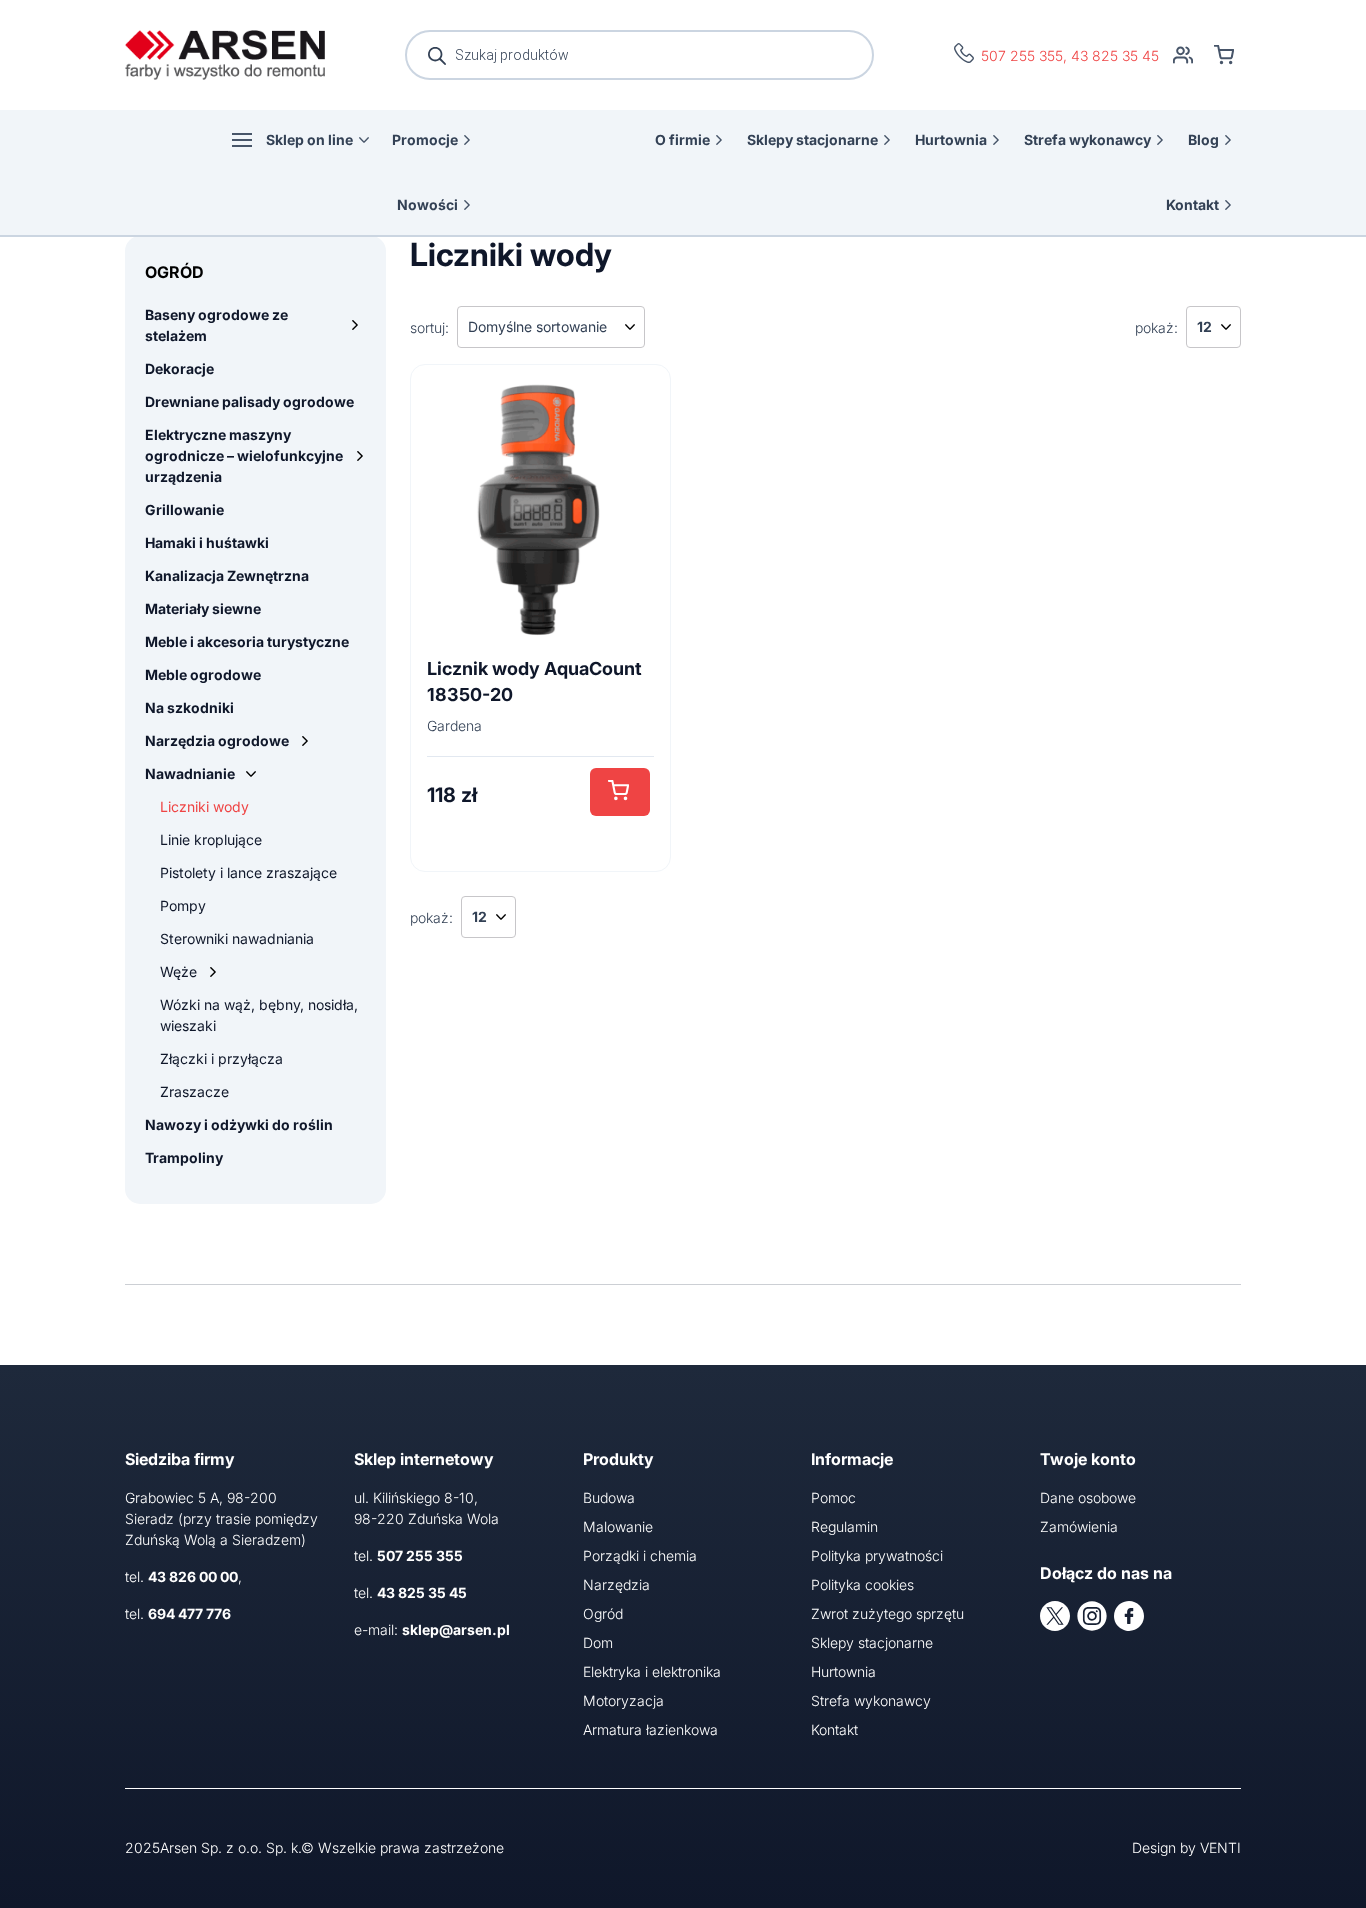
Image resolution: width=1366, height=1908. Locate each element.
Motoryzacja (623, 1700)
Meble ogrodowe (203, 674)
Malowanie (618, 1526)
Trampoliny (184, 1157)
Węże (178, 971)
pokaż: (1156, 327)
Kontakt (1192, 204)
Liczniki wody (204, 806)
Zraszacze (194, 1091)
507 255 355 (1022, 55)
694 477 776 (189, 1613)
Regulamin (844, 1526)
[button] (620, 792)
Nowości (427, 204)
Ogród (603, 1613)
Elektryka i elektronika (652, 1671)
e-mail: (432, 1629)
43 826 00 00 (193, 1576)
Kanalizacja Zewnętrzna (227, 575)
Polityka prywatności (877, 1555)
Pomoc (833, 1497)
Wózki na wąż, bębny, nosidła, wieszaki (259, 1015)
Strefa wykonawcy (1087, 139)
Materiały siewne (203, 608)
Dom (598, 1642)
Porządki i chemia (640, 1555)
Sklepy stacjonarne (812, 139)
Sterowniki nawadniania (237, 938)
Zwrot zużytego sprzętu (887, 1613)
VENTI (1220, 1847)
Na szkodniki (189, 707)
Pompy (183, 905)
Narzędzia (616, 1584)
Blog (1203, 139)
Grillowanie (184, 509)
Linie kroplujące (211, 839)
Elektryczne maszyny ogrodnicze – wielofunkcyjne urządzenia (244, 455)
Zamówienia (1079, 1526)
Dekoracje (179, 368)
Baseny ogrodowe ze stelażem (216, 325)
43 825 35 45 (1115, 55)
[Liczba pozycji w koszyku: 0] (1224, 55)
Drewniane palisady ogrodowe (249, 401)
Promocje (425, 139)
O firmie (682, 139)
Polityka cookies (862, 1584)
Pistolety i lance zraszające (248, 872)
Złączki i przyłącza (221, 1058)
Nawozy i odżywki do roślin (239, 1124)
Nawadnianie (190, 773)
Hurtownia (951, 139)
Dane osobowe (1088, 1497)
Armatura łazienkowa (650, 1729)
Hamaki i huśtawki (207, 542)
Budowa (609, 1497)
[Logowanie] (1183, 55)
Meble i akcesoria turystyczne (247, 641)
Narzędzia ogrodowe (217, 740)
